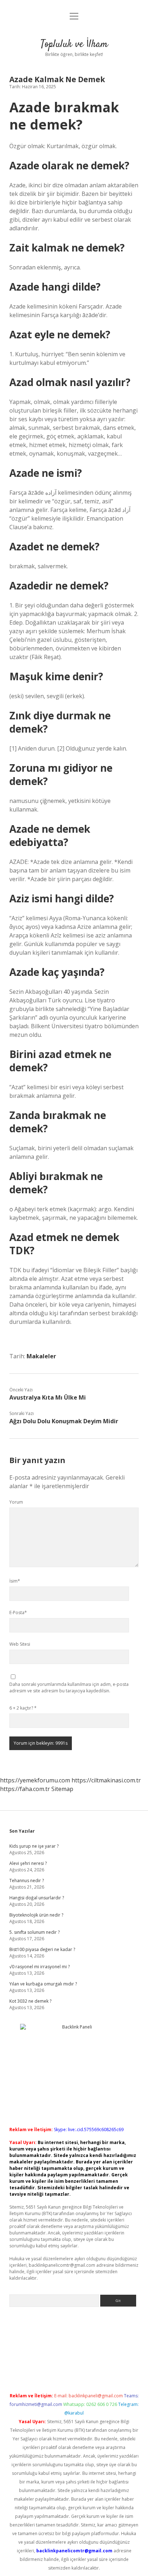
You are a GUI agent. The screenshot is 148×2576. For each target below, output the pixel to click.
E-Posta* (18, 1613)
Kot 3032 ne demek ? (30, 2001)
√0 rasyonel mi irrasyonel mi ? (40, 1967)
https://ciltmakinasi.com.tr (106, 1780)
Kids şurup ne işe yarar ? (34, 1846)
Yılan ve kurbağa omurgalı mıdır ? (43, 1984)
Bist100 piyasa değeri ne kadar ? (42, 1949)
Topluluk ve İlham (74, 44)
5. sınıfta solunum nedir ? (34, 1932)
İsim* (15, 1581)
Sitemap (62, 1789)
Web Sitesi (20, 1644)
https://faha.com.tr (25, 1789)
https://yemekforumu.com (35, 1780)
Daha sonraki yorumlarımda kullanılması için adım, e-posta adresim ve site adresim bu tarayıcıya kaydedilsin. (69, 1687)
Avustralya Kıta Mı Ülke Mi (48, 1397)
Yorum (16, 1502)
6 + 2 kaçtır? (23, 1708)
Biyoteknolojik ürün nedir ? (36, 1915)
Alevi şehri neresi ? (28, 1863)
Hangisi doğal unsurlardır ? (37, 1898)
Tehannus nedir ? (27, 1881)
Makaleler (41, 1356)
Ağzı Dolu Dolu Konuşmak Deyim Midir (64, 1421)
